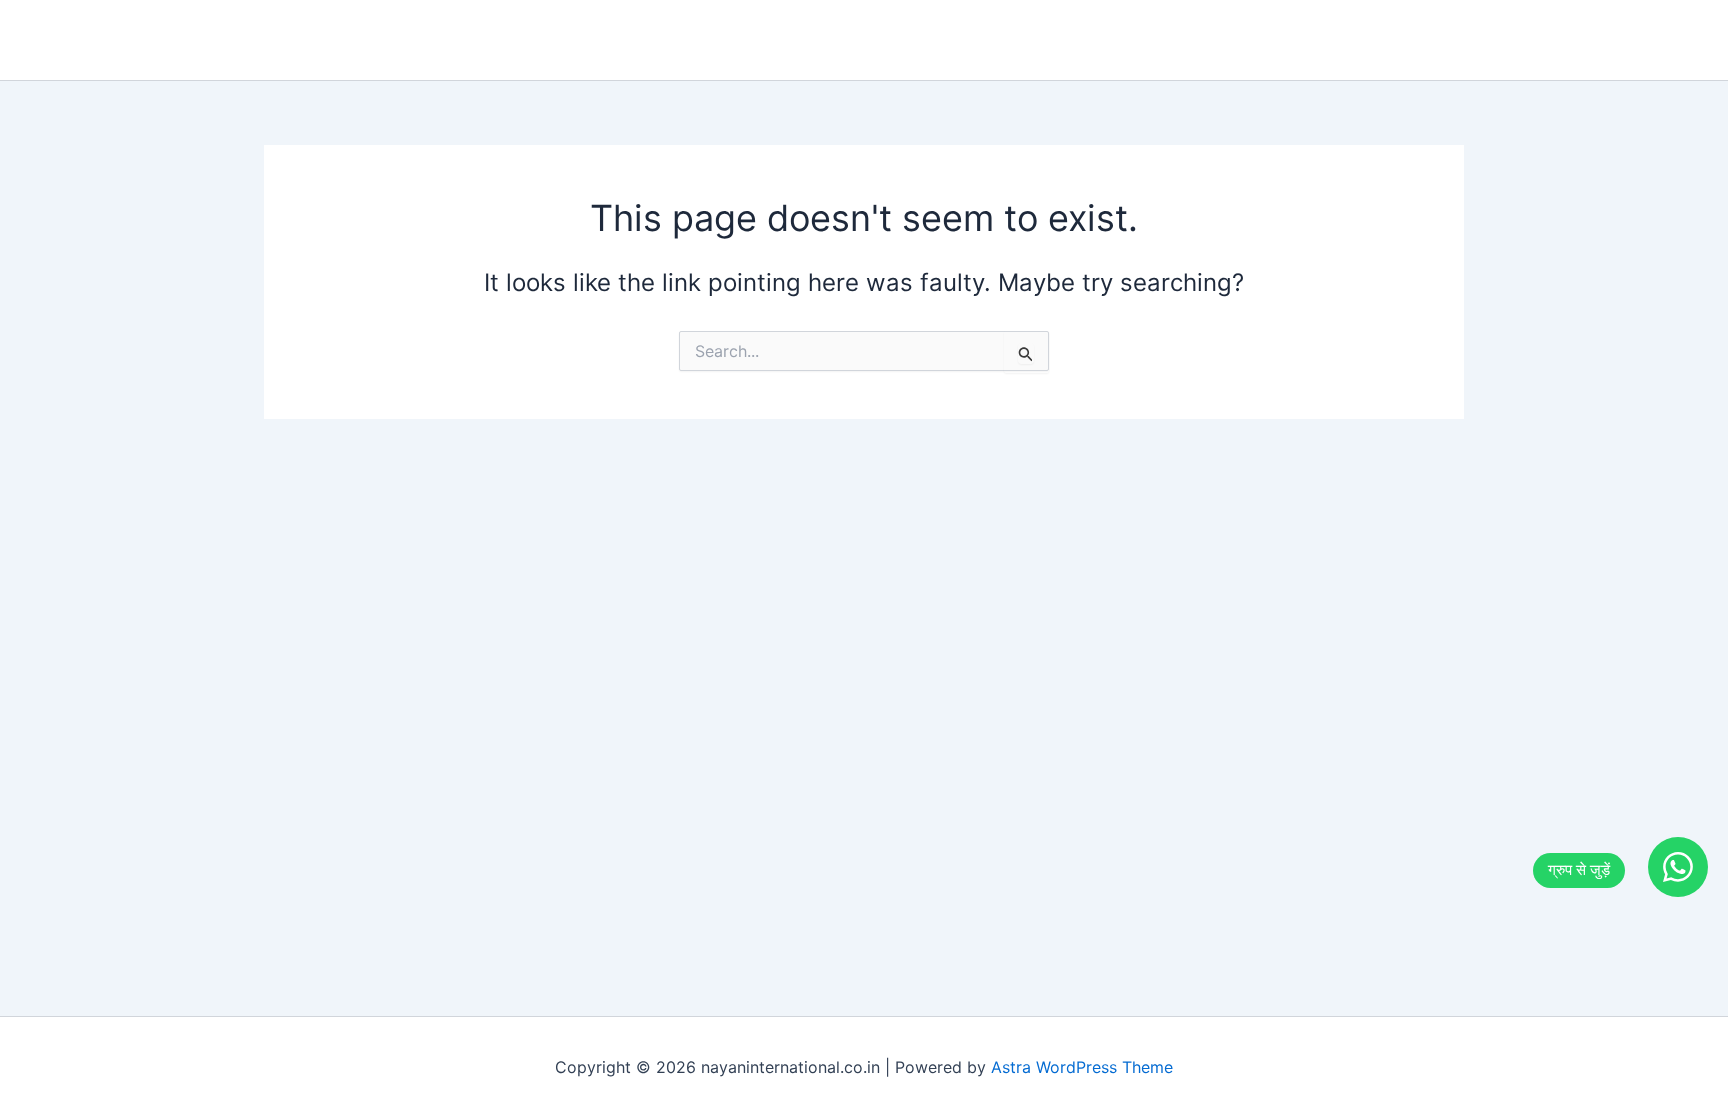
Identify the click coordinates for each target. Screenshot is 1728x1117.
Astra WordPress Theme (1082, 1067)
